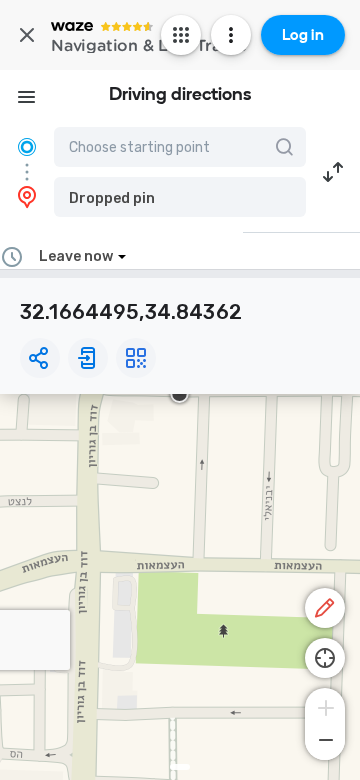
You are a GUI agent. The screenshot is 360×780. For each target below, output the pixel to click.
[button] (180, 197)
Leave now (76, 256)
